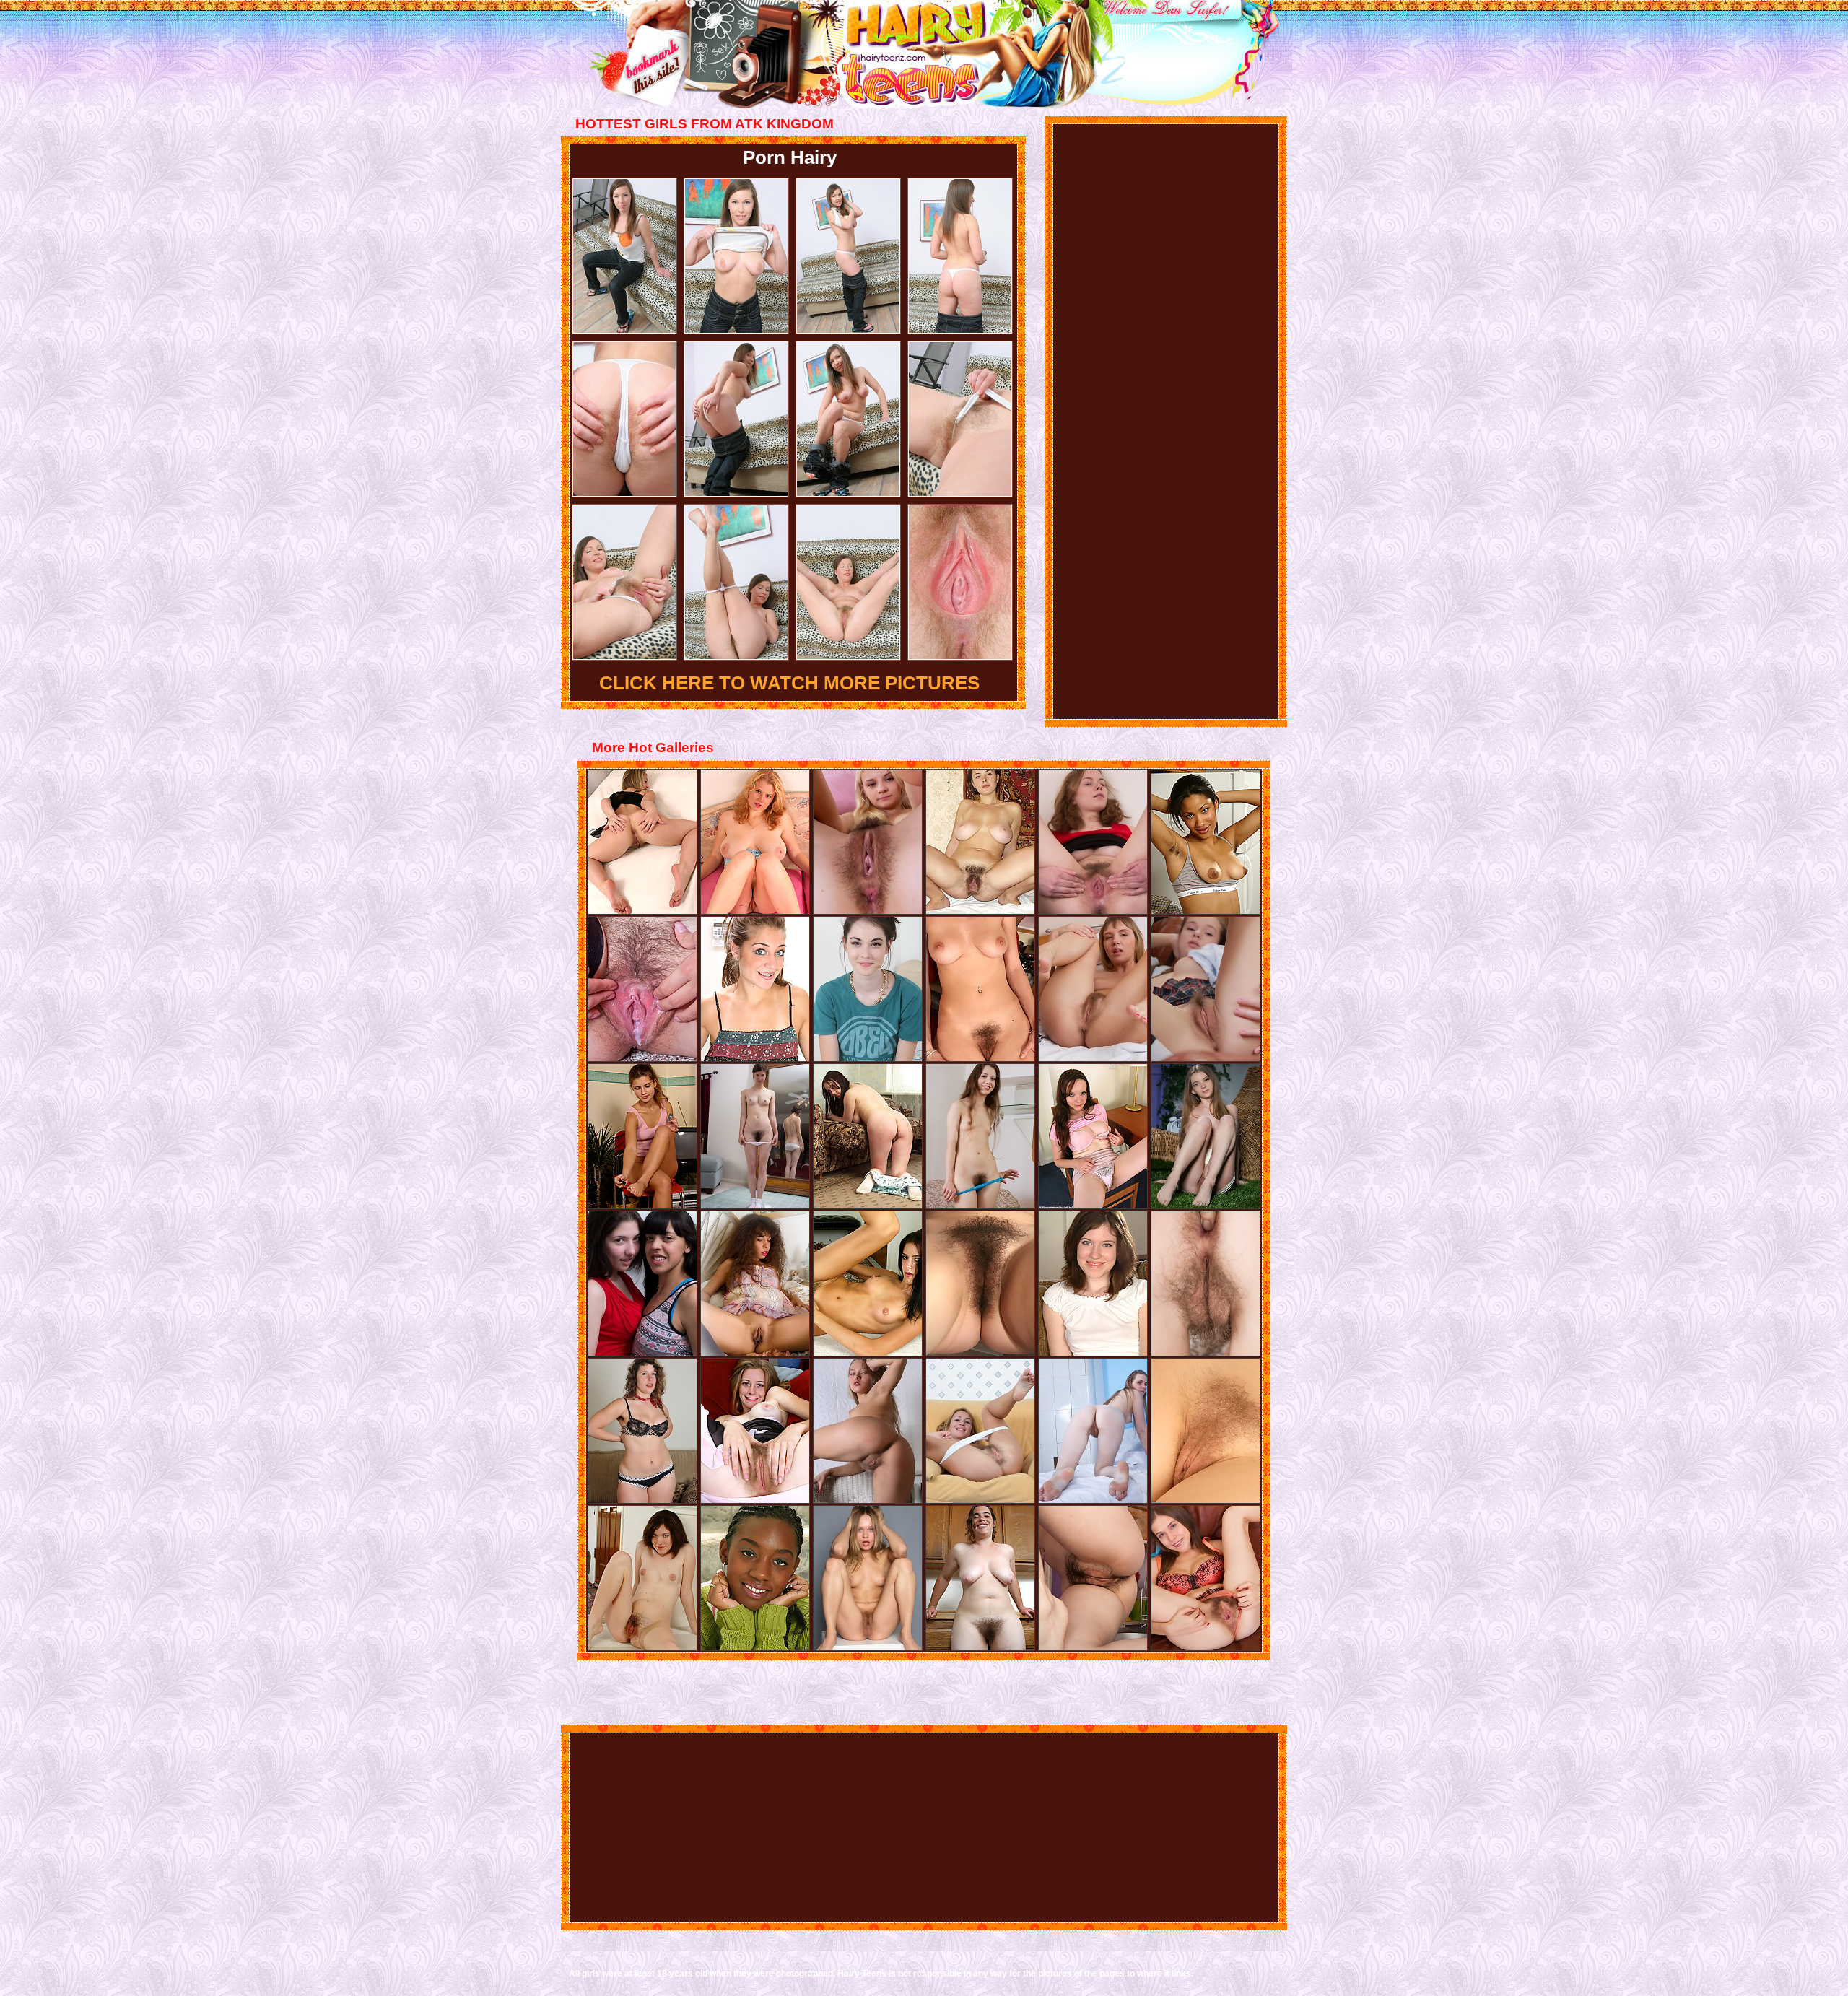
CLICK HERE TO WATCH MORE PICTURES (789, 683)
